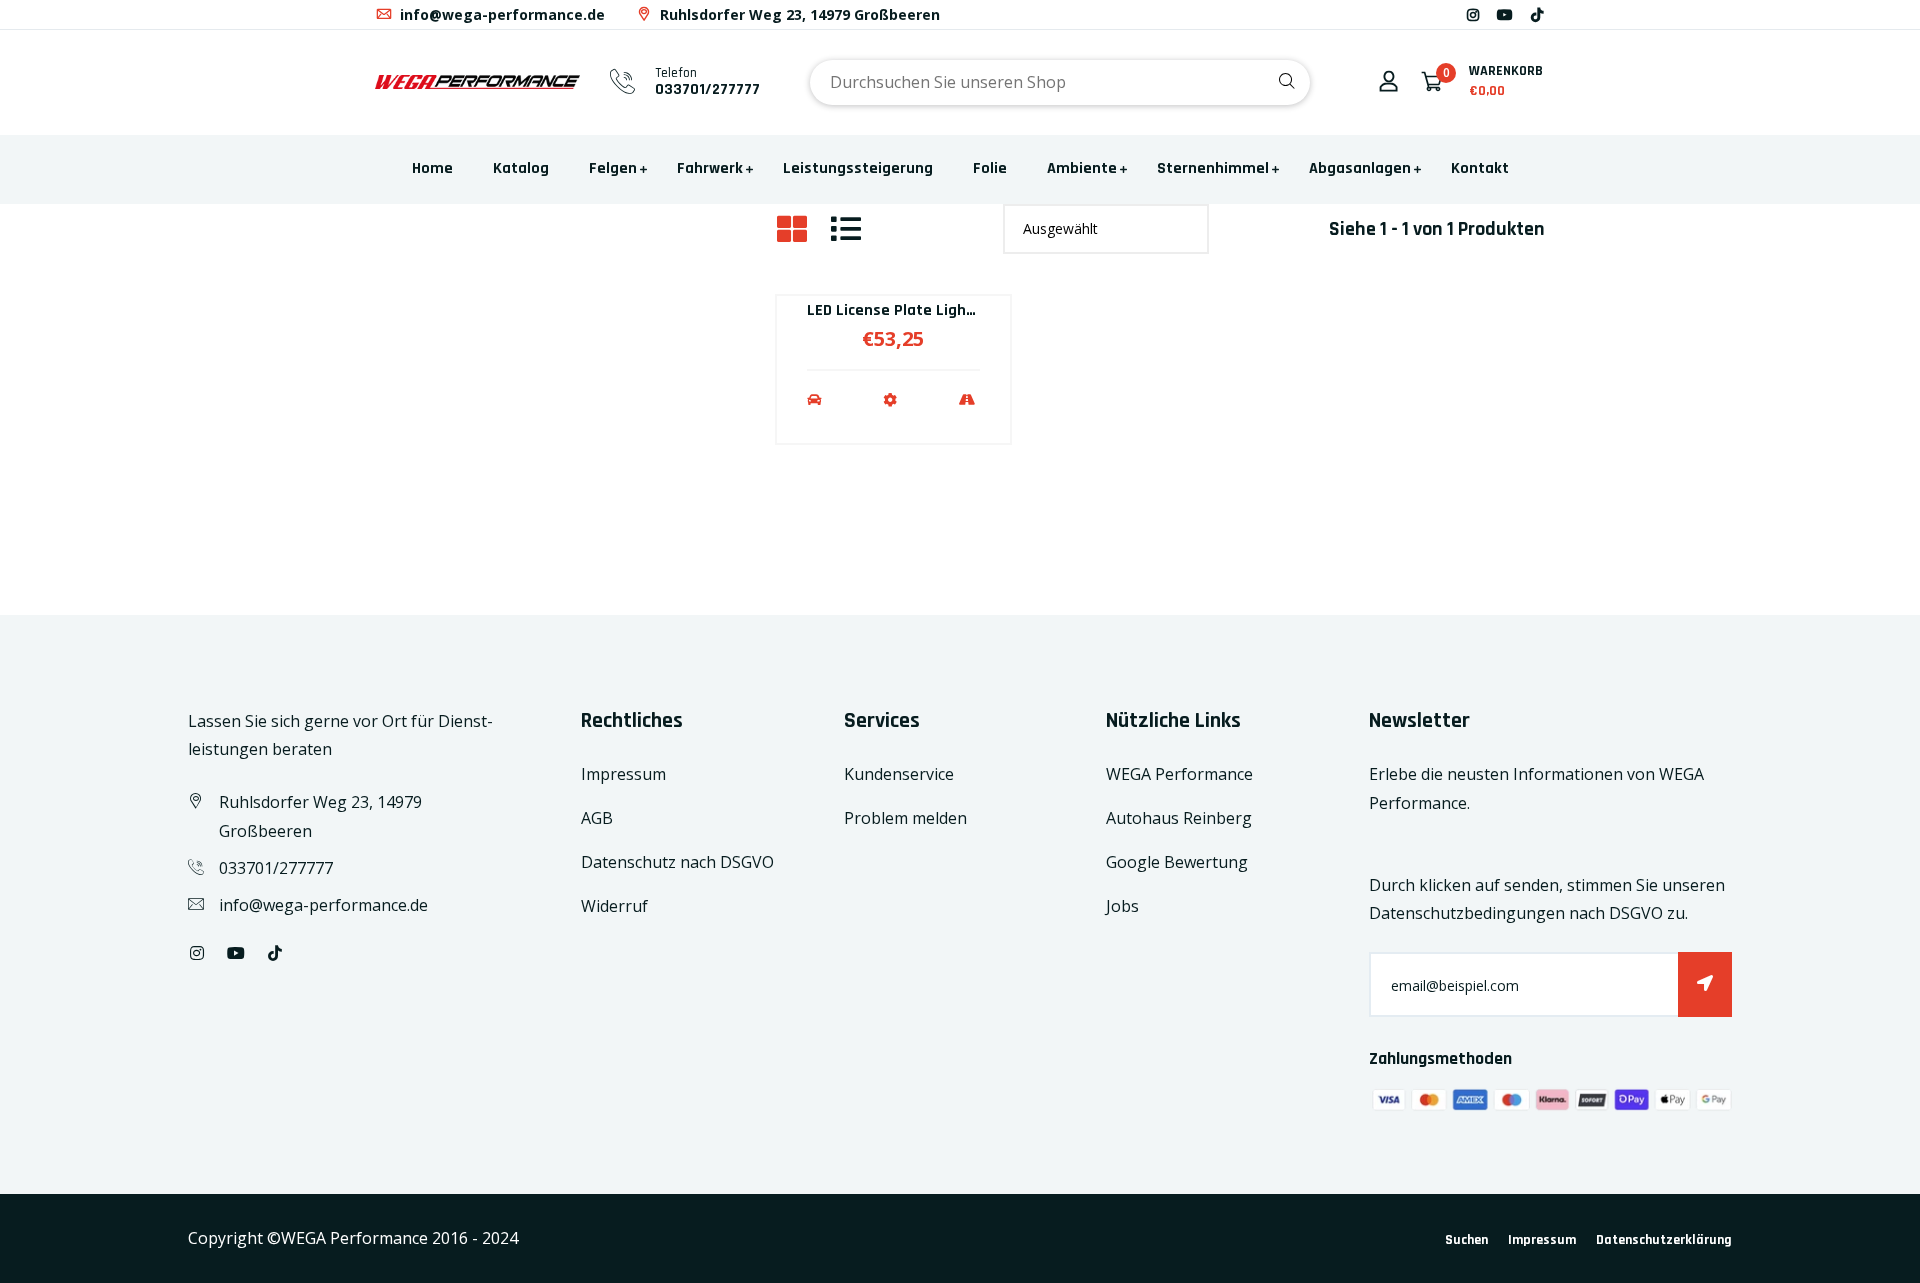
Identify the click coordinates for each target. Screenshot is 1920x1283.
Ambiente (1082, 168)
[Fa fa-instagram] (1473, 14)
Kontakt (1480, 168)
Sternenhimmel (1213, 168)
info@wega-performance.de (500, 14)
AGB (597, 818)
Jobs (1122, 906)
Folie (990, 168)
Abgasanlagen (1360, 168)
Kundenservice (899, 774)
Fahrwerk (710, 168)
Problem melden (905, 818)
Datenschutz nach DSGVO (677, 862)
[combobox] (1060, 82)
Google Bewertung (1177, 862)
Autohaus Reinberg (1179, 818)
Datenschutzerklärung (1664, 1240)
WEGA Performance (1179, 774)
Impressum (623, 774)
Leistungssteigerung (858, 168)
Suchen (1466, 1240)
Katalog (521, 168)
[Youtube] (1505, 14)
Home (432, 168)
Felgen (613, 168)
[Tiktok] (1537, 14)
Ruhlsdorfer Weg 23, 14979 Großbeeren (798, 14)
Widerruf (614, 906)
